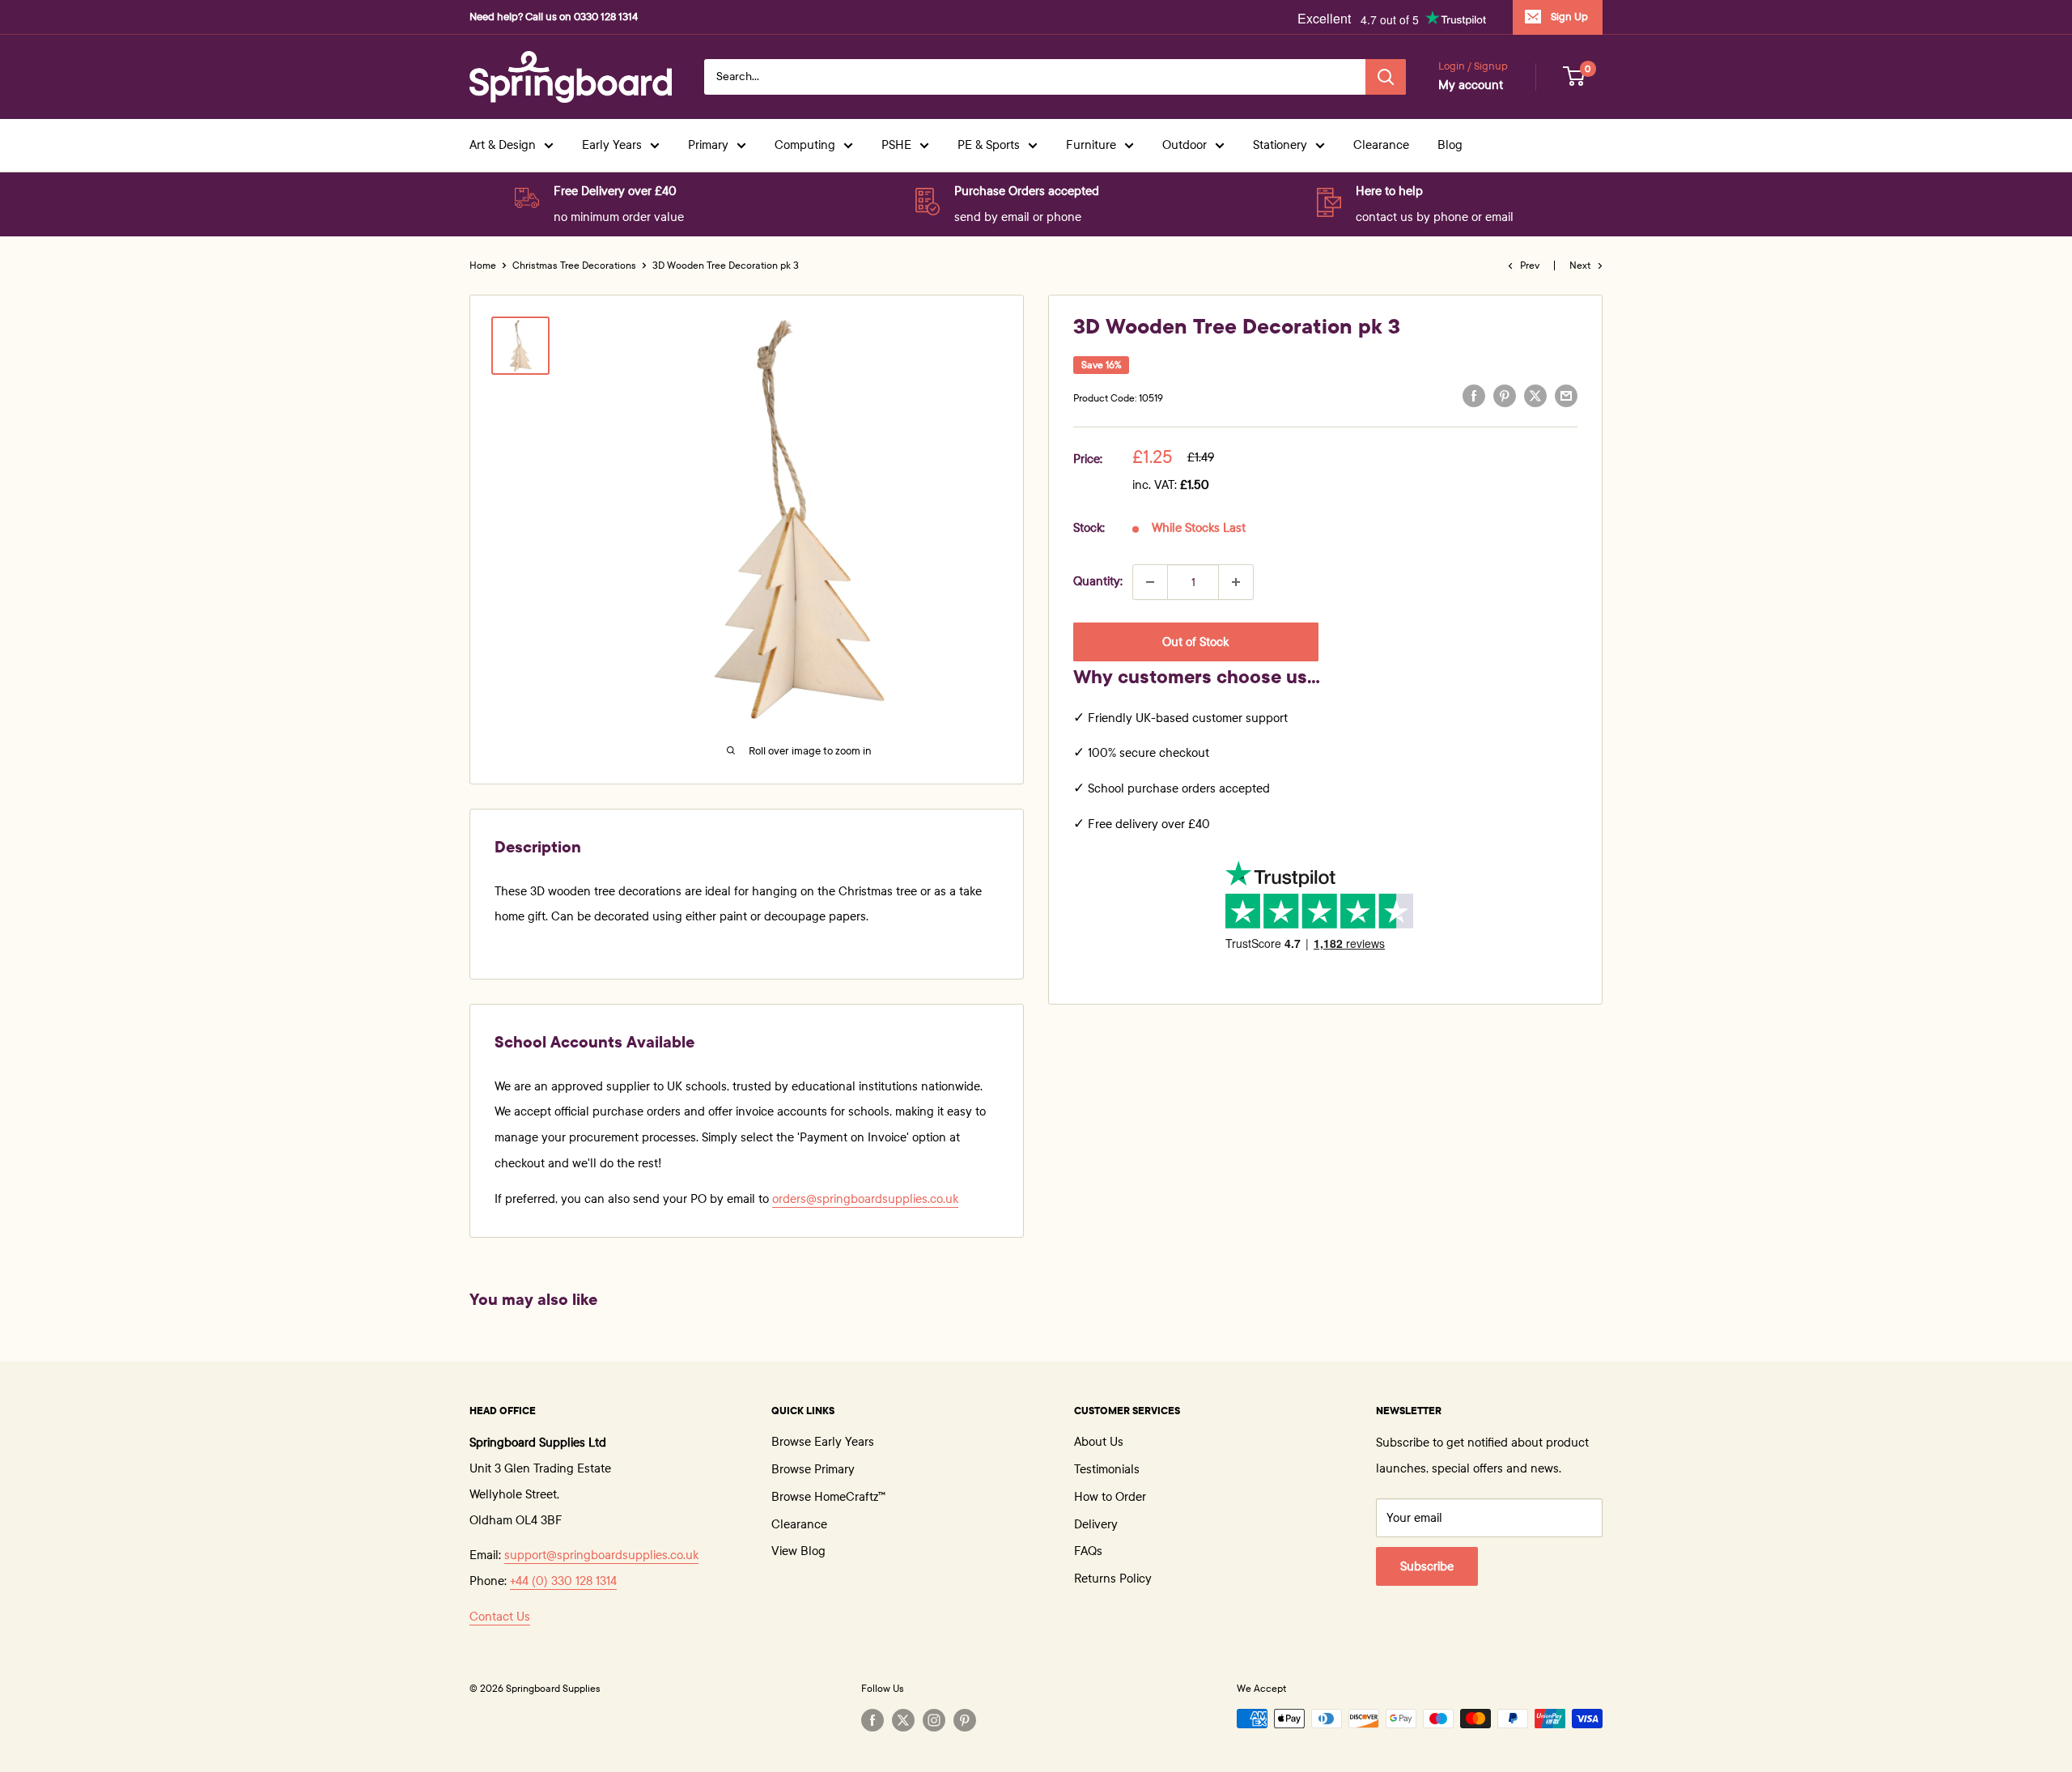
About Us (1099, 1442)
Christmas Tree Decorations (574, 266)
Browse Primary (813, 1469)
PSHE (896, 145)
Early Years (612, 145)
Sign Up (1569, 17)
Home (483, 266)
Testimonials (1107, 1469)
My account (1471, 85)
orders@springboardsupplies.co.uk (865, 1199)
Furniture (1091, 145)
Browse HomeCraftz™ (828, 1497)
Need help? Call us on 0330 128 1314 (554, 17)
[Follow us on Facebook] (873, 1720)
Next (1580, 266)
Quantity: (1098, 581)
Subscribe (1427, 1566)
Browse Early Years (823, 1442)
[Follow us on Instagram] (934, 1720)
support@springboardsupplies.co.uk (601, 1555)
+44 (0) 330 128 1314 (563, 1581)
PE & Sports (989, 145)
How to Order (1110, 1497)
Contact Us (500, 1617)
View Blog (798, 1551)
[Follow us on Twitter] (903, 1720)
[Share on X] (1535, 396)
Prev (1530, 266)
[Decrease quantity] (1150, 582)
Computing (805, 145)
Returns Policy (1113, 1579)
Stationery (1280, 145)
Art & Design (503, 145)
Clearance (1381, 145)
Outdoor (1185, 145)
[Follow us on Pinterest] (965, 1720)
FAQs (1088, 1551)
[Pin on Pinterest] (1505, 396)
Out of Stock (1195, 642)
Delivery (1096, 1524)
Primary (708, 145)
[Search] (1386, 77)
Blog (1450, 145)
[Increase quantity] (1236, 582)
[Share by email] (1566, 396)
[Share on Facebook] (1474, 396)
